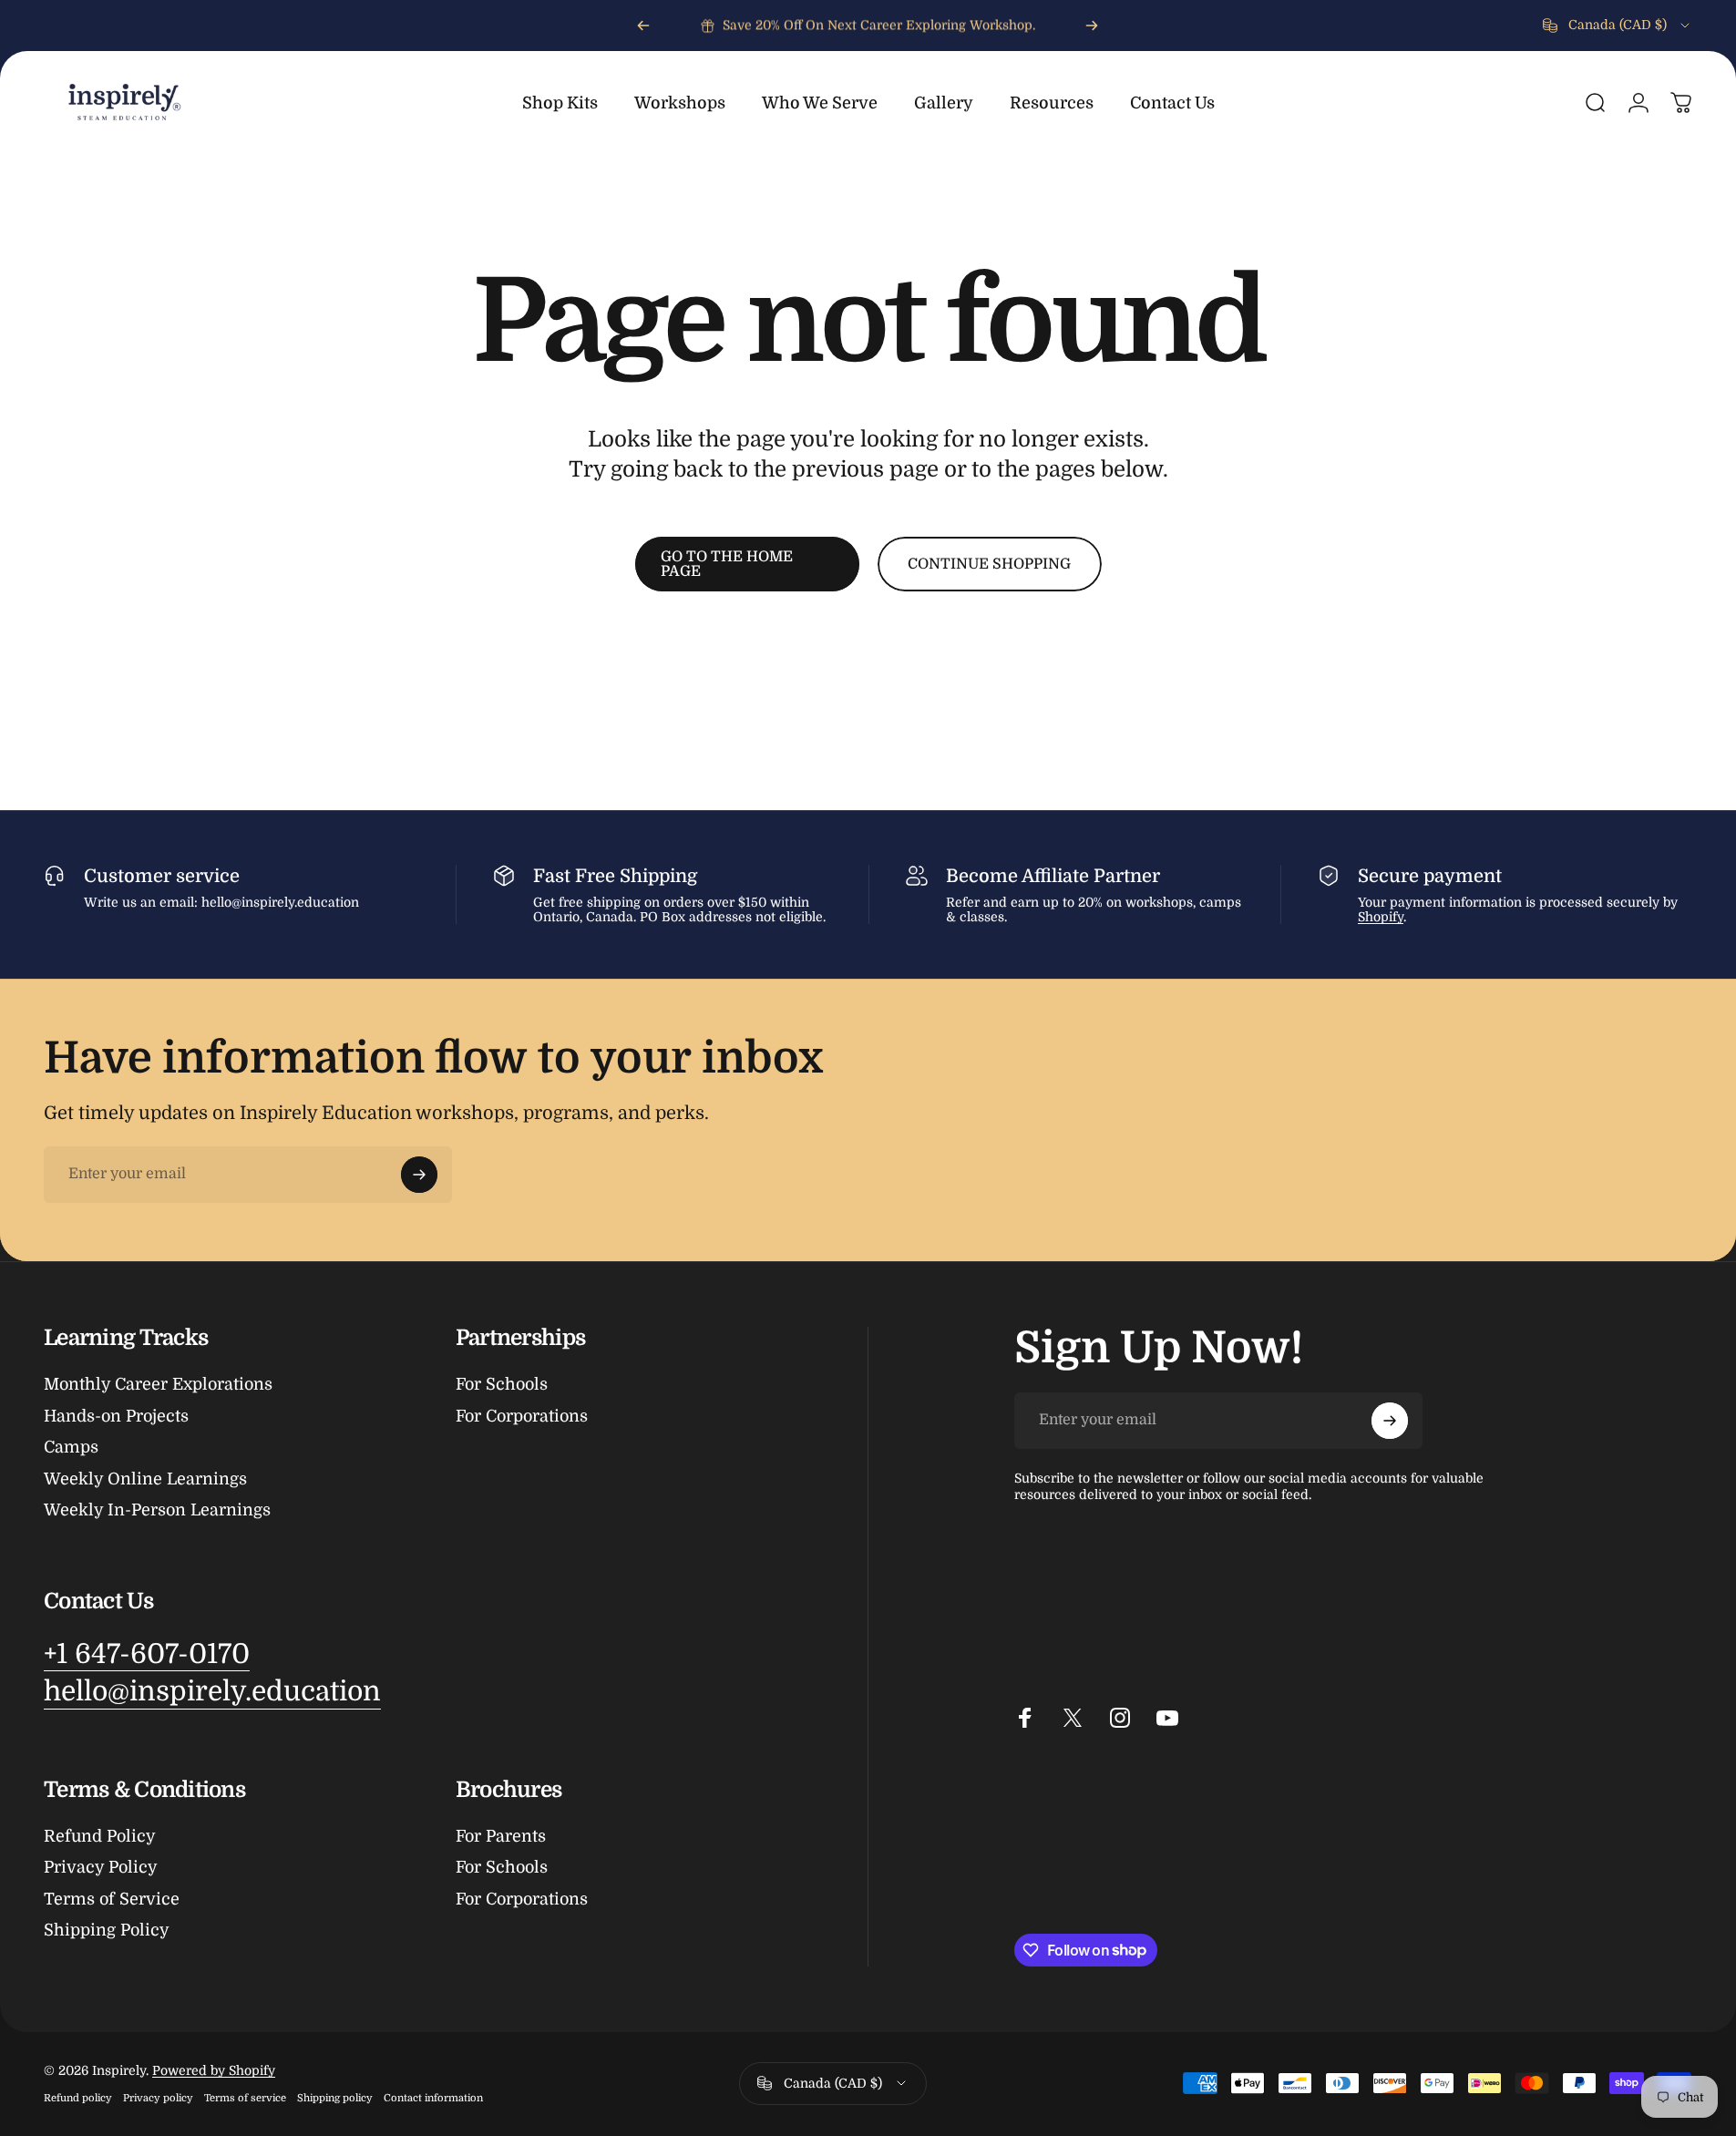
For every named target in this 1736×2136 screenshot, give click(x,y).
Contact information (433, 2098)
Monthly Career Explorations (158, 1384)
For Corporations (522, 1416)
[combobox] (1618, 26)
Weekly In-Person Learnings (157, 1510)
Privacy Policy (101, 1867)
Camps (71, 1447)
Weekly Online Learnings (145, 1479)
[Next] (1092, 26)
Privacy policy (158, 2098)
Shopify (1381, 917)
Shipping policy (335, 2098)
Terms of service (245, 2098)
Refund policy (78, 2098)
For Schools (502, 1384)
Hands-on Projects (116, 1416)
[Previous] (643, 26)
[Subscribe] (419, 1175)
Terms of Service (112, 1899)
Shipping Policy (107, 1930)
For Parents (501, 1836)
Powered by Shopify (214, 2070)
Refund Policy (100, 1836)
